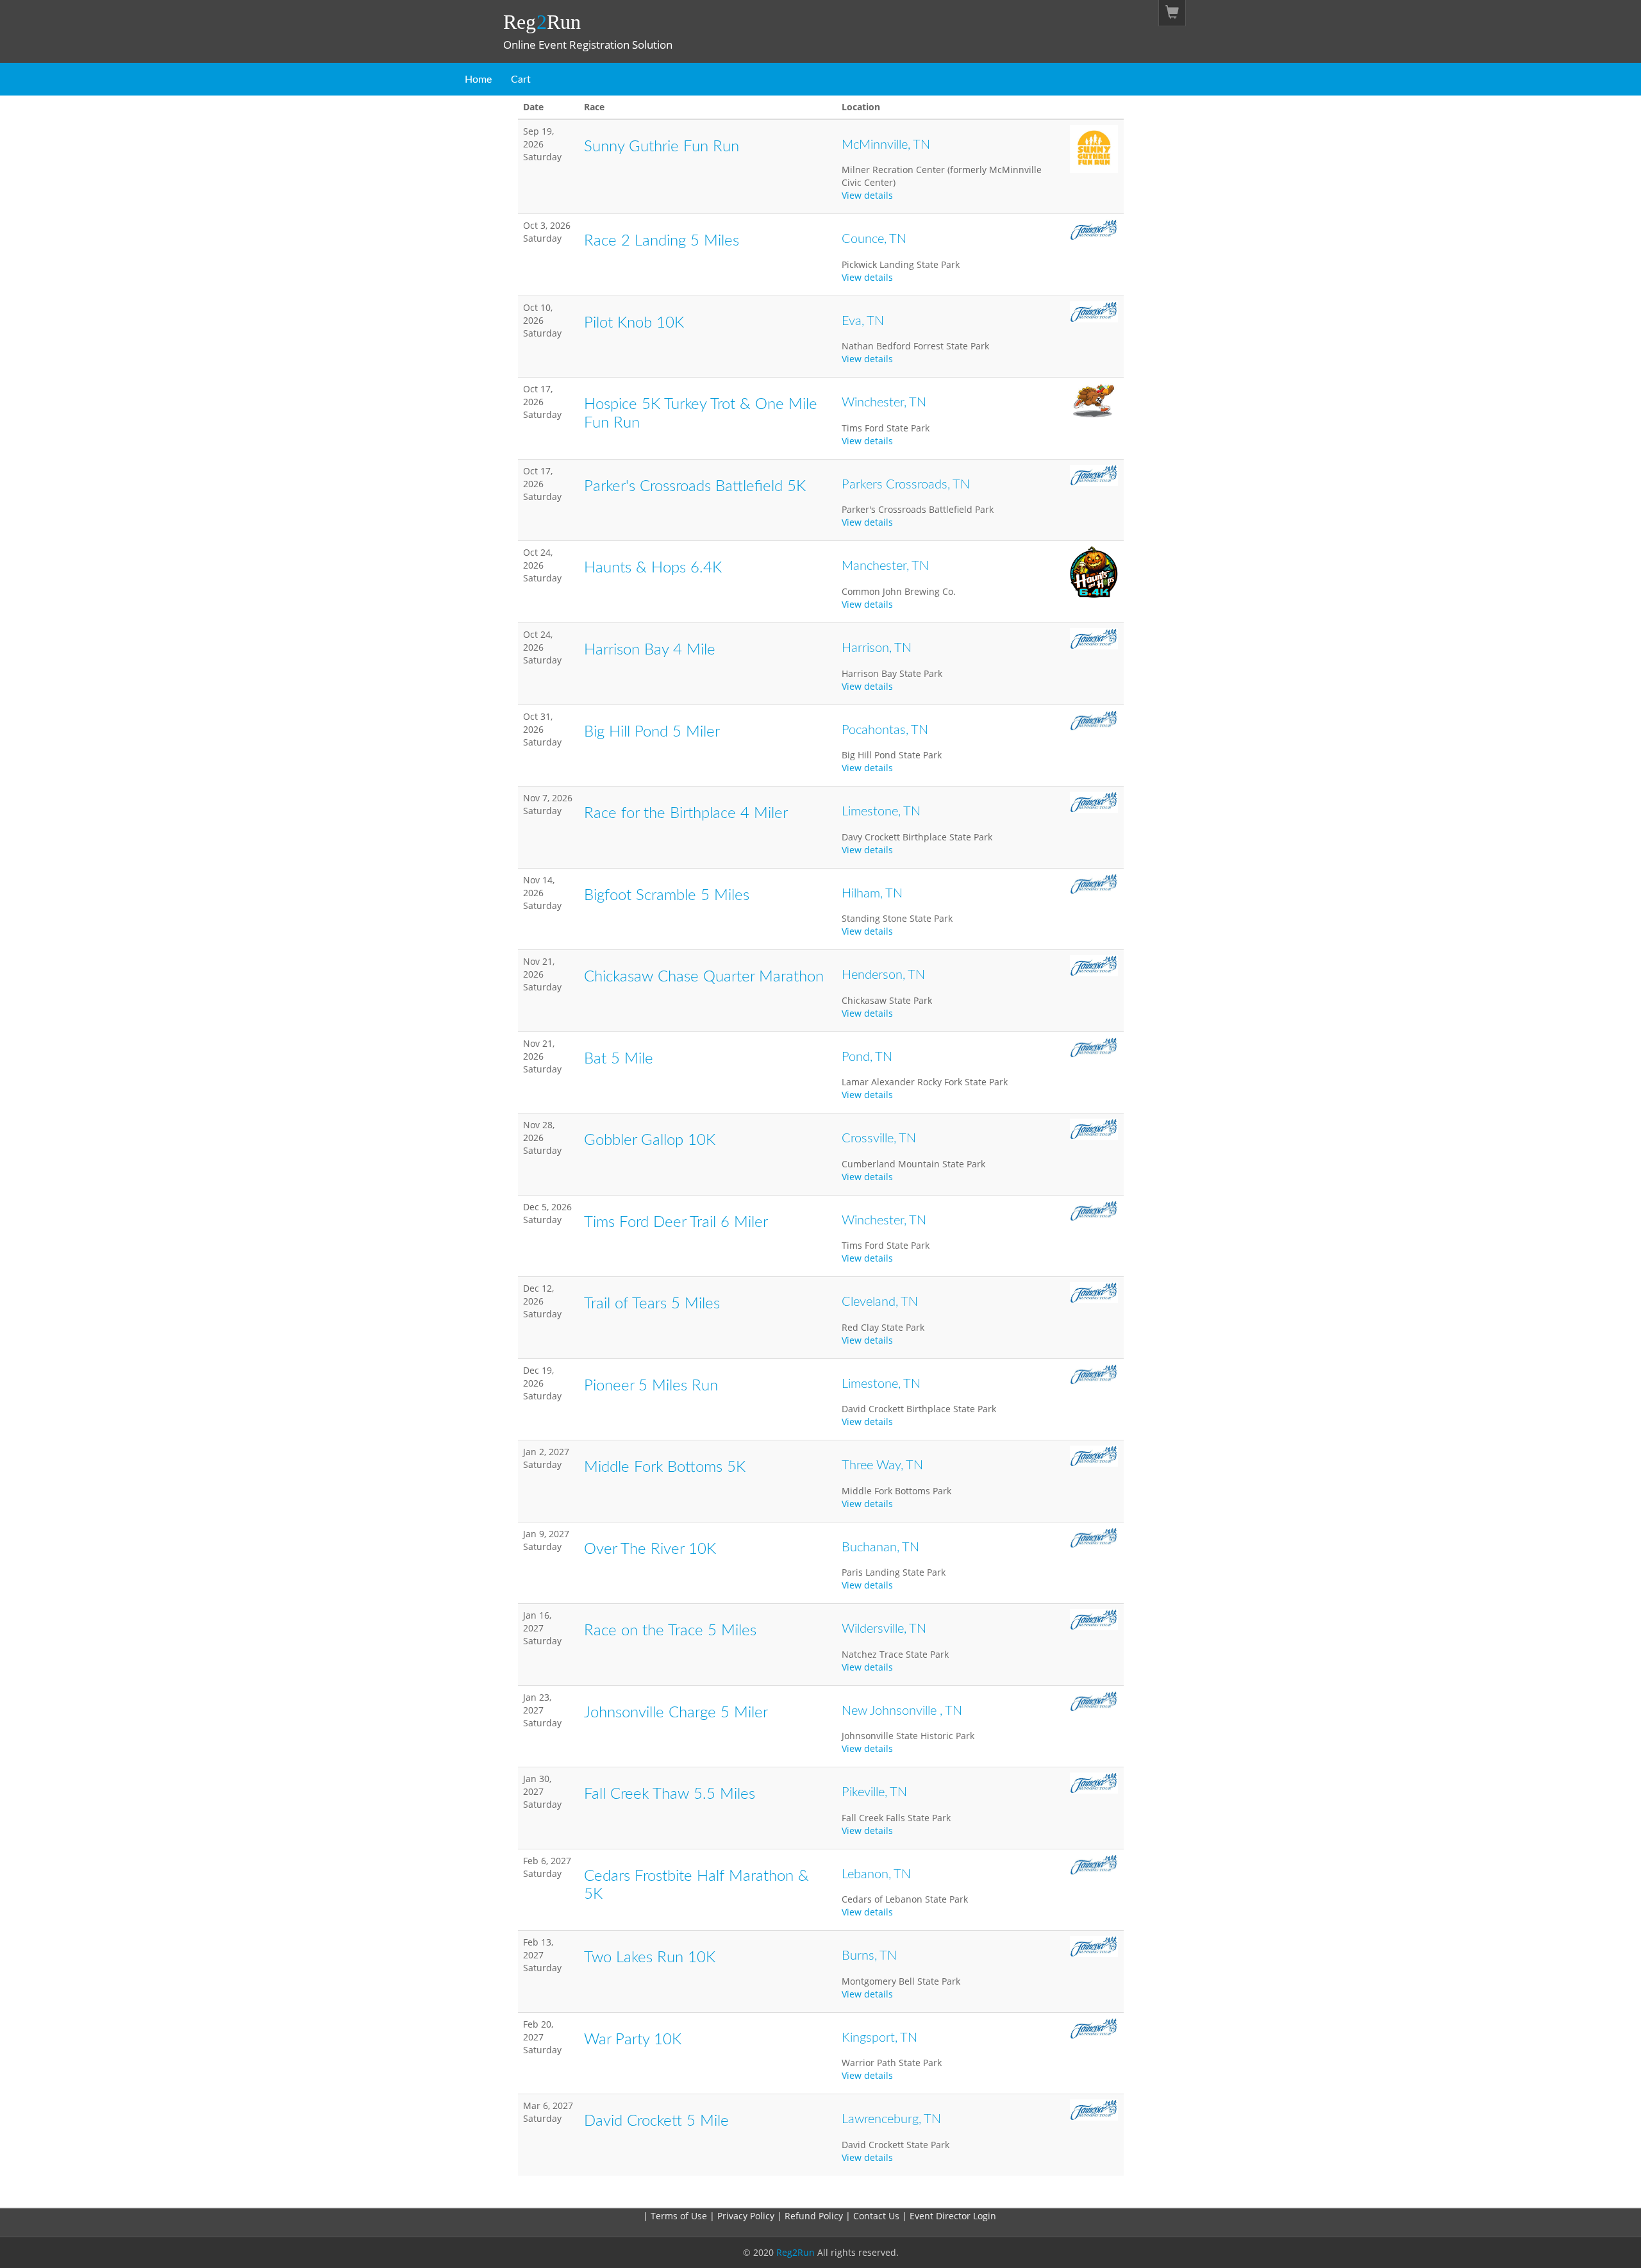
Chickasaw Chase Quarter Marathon (704, 977)
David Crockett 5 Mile (656, 2121)
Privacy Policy (746, 2216)
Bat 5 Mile (619, 1059)
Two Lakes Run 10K (650, 1958)
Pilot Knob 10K (634, 323)
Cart (521, 79)
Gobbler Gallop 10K (650, 1140)
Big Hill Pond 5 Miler (652, 732)
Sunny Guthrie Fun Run (662, 147)
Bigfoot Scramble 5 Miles (667, 896)
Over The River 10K (650, 1549)
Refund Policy (815, 2216)
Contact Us (878, 2216)
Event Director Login (953, 2216)
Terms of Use (679, 2216)
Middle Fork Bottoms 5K (665, 1467)
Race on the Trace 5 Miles (670, 1631)
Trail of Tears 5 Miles (652, 1304)
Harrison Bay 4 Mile (650, 650)
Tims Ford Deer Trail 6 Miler (676, 1222)
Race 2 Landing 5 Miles (662, 241)
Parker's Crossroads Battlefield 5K (695, 487)
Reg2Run (796, 2252)
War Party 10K (633, 2040)
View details (867, 195)
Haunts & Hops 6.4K (653, 568)
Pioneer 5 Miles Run (651, 1386)
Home (478, 79)
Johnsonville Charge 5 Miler (676, 1713)
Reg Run (542, 22)
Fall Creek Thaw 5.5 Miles (670, 1794)
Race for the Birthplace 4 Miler (686, 813)
